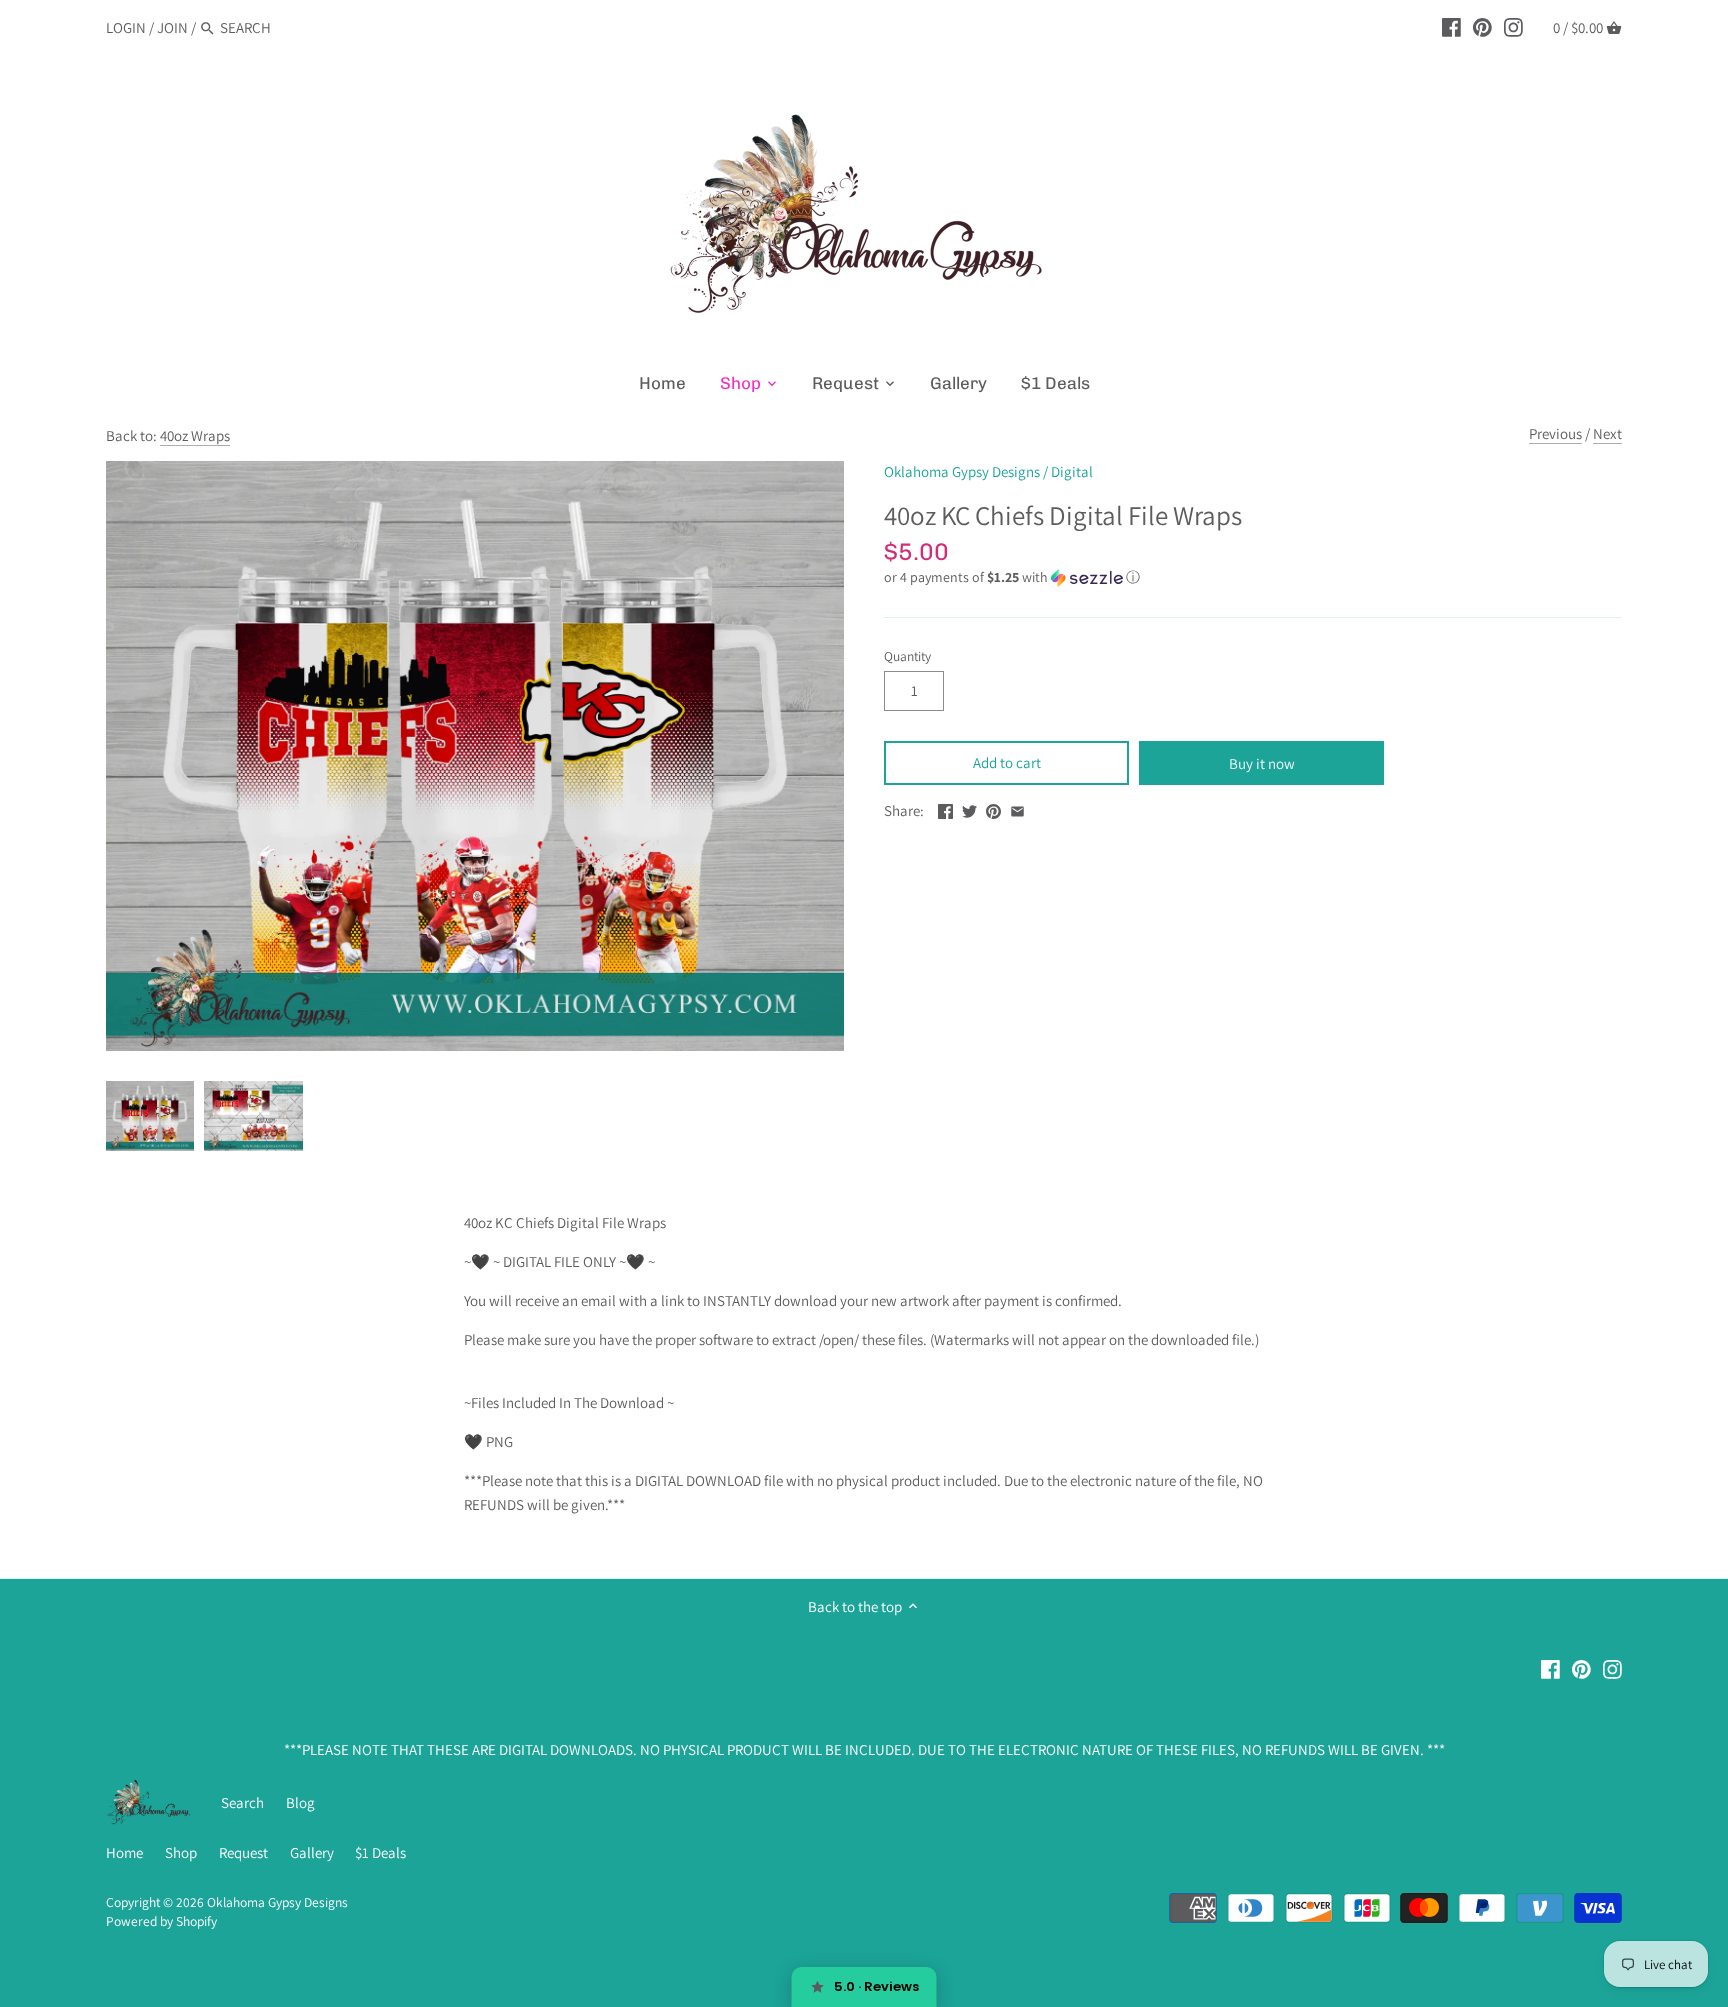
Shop (181, 1852)
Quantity (907, 656)
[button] (1253, 577)
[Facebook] (1451, 27)
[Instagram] (1513, 27)
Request (243, 1852)
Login (126, 27)
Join (172, 27)
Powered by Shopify (161, 1921)
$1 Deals (380, 1852)
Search (242, 1802)
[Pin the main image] (993, 808)
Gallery (312, 1852)
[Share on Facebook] (945, 808)
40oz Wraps (195, 435)
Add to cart (1007, 762)
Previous (1555, 433)
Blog (300, 1802)
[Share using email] (1017, 808)
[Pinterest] (1482, 27)
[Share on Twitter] (969, 808)
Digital (1072, 471)
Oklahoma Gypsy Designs (962, 471)
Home (124, 1852)
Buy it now (1262, 763)
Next (1607, 433)
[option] (150, 1116)
